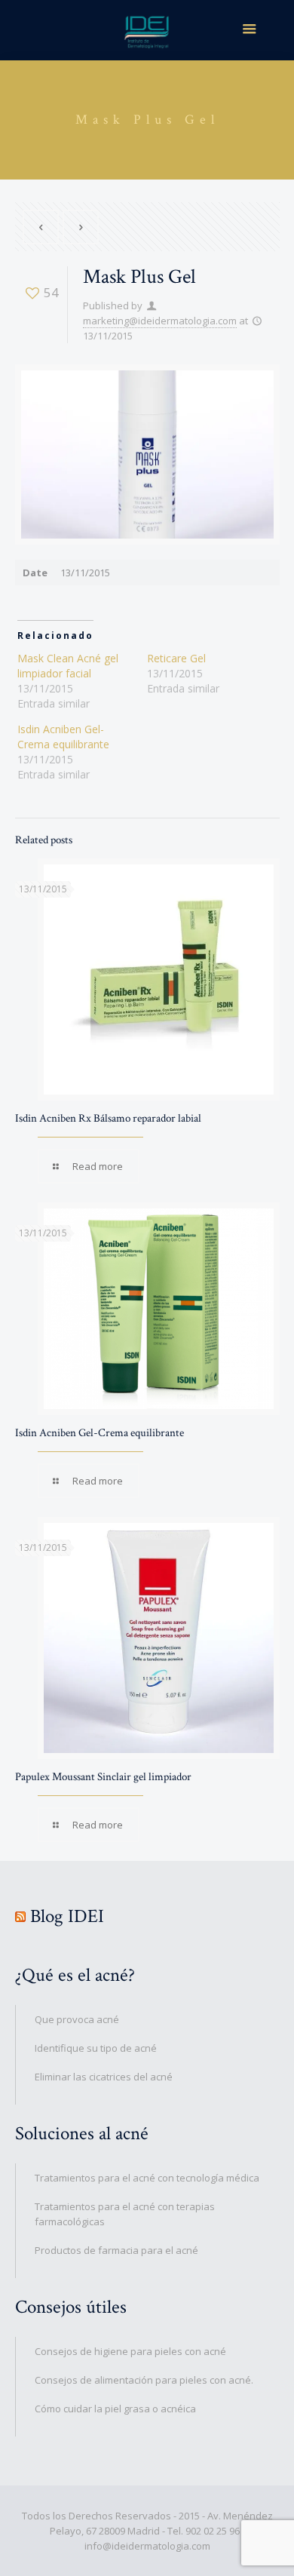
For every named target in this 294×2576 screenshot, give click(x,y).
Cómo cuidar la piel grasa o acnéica (115, 2409)
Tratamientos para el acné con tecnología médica (147, 2178)
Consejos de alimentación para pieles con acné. (144, 2380)
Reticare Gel (176, 658)
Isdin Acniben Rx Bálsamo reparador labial (108, 1118)
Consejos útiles (71, 2307)
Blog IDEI (67, 1916)
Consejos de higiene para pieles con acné (130, 2351)
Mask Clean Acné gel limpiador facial (68, 666)
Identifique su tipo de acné (96, 2048)
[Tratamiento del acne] (147, 30)
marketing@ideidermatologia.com (160, 321)
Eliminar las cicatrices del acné (104, 2077)
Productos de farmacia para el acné (116, 2250)
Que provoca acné (77, 2019)
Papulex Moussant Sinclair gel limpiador (103, 1777)
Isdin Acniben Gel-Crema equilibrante (63, 737)
